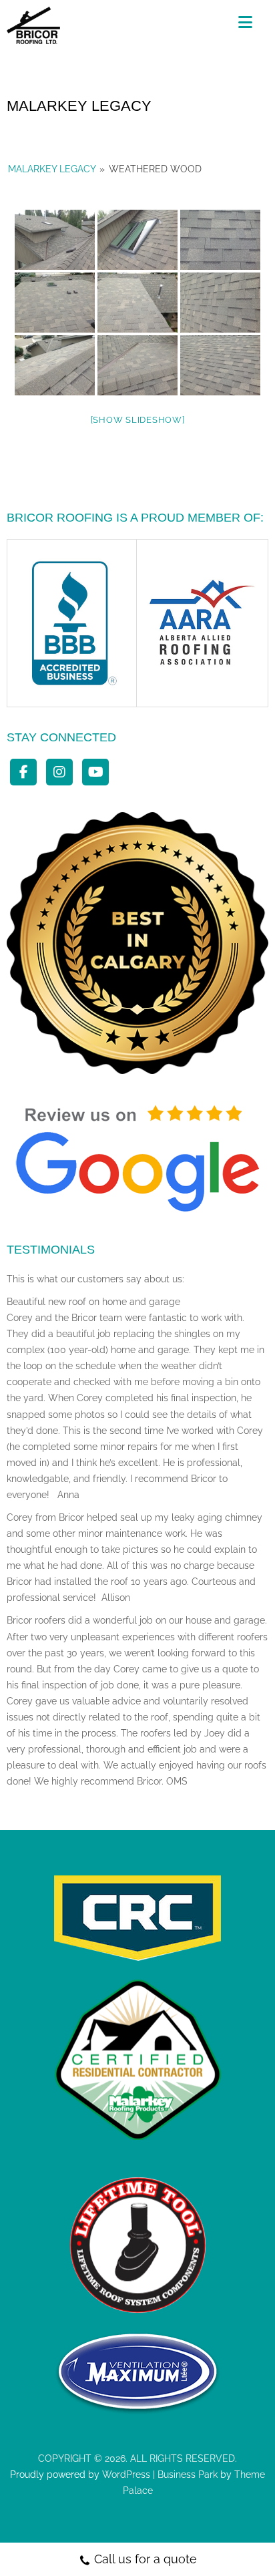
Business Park (188, 2474)
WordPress (125, 2474)
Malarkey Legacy (52, 169)
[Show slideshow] (138, 420)
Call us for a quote (146, 2559)
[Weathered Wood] (55, 240)
